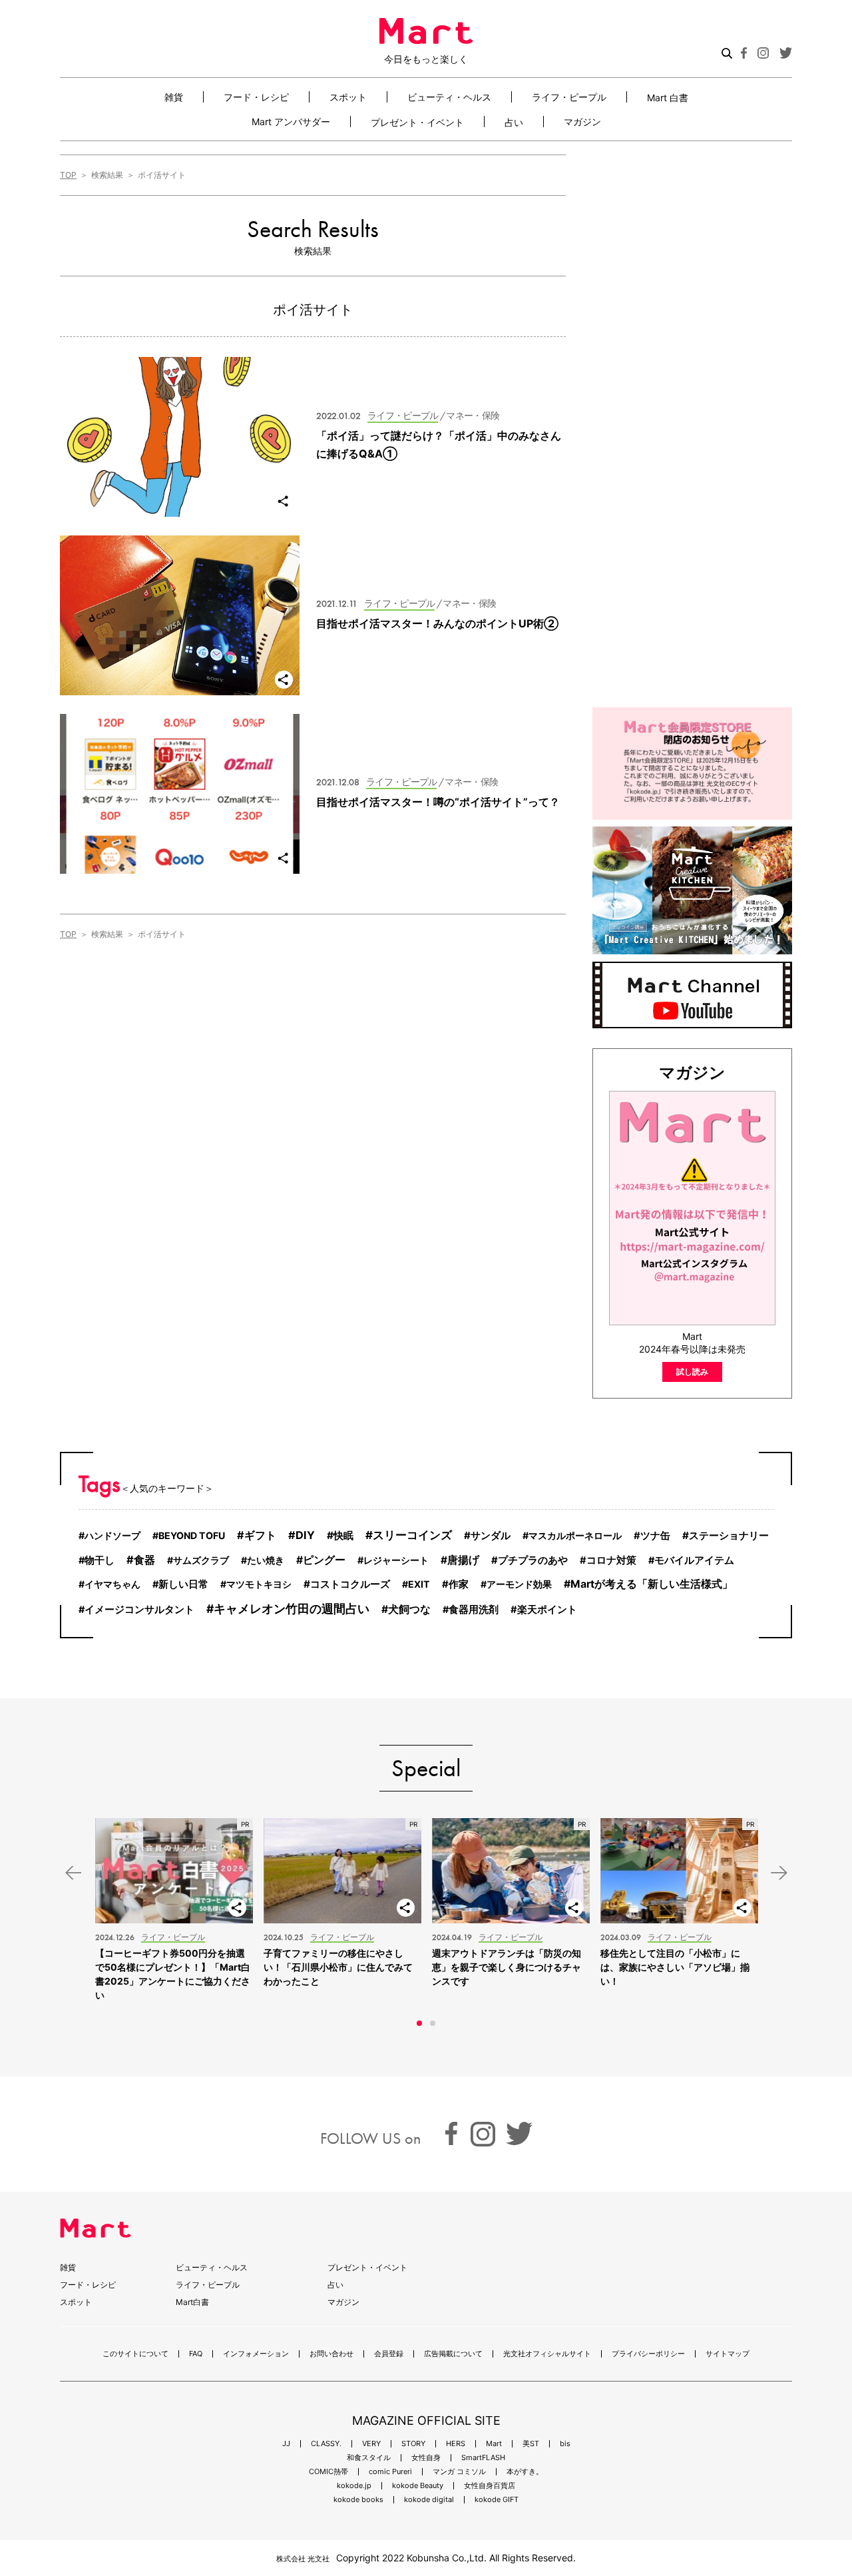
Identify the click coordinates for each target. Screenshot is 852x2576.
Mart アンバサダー (291, 122)
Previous (73, 1873)
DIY (305, 1535)
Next (779, 1873)
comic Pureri (390, 2472)
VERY (371, 2444)
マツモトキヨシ (259, 1584)
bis (565, 2444)
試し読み (692, 1372)
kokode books (358, 2500)
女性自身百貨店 (490, 2486)
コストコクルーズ (350, 1584)
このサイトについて (135, 2354)
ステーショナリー (729, 1535)
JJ (286, 2444)
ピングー (324, 1560)
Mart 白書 (668, 97)
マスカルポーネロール (575, 1535)
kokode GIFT (497, 2500)
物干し (100, 1560)
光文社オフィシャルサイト (547, 2354)
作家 (459, 1584)
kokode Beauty (418, 2486)
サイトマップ (728, 2354)
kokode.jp (354, 2486)
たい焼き (266, 1560)
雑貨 (174, 97)
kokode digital (429, 2500)
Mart (494, 2444)
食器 (144, 1560)
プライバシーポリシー (648, 2354)
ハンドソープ (112, 1535)
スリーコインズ (412, 1535)
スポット (348, 97)
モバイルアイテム (694, 1560)
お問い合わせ (331, 2354)
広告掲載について (453, 2354)
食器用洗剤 (474, 1610)
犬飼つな (409, 1609)
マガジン (582, 122)
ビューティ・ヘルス (449, 97)
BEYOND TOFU (192, 1535)
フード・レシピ (256, 97)
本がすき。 (525, 2472)
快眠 (343, 1535)
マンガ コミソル (459, 2472)
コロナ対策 (611, 1560)
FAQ (196, 2354)
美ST (531, 2444)
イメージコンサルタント (139, 1610)
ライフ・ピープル (569, 97)
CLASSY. (326, 2444)
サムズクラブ (201, 1560)
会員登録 (389, 2354)
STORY (413, 2444)
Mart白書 (192, 2302)
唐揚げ (463, 1560)
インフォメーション (256, 2354)
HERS (456, 2444)
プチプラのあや (533, 1560)
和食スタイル (369, 2458)
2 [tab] (433, 2023)
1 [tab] (419, 2023)
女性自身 (426, 2458)
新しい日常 (183, 1584)
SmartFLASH (483, 2458)
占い (514, 122)
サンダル (491, 1535)
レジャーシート (396, 1560)
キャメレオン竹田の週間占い (292, 1609)
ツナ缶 (655, 1536)
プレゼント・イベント (417, 122)
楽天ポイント (547, 1610)
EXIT (419, 1584)
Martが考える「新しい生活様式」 (652, 1584)
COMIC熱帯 (328, 2472)
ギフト (260, 1535)
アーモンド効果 (519, 1584)
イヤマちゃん (112, 1584)
